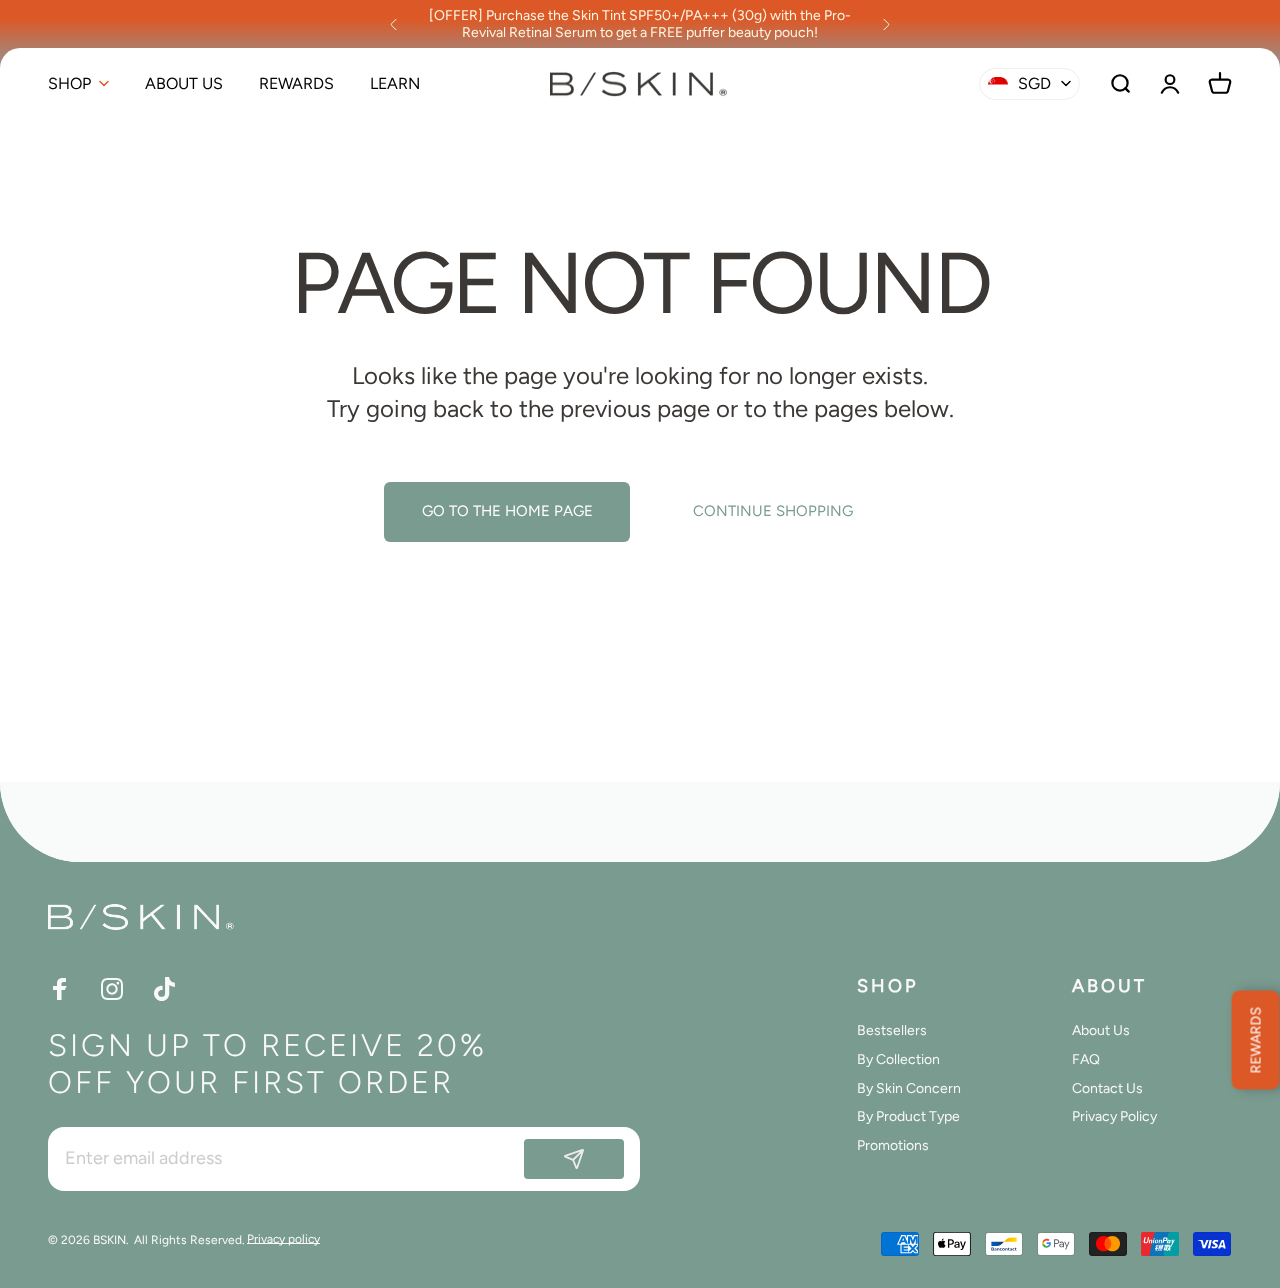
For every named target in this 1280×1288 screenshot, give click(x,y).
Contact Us (1107, 1088)
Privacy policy (283, 1239)
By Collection (898, 1060)
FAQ (1086, 1060)
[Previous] (394, 24)
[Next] (886, 24)
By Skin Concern (909, 1088)
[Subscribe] (574, 1159)
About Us (1101, 1031)
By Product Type (908, 1117)
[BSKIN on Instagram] (112, 989)
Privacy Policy (1114, 1117)
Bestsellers (892, 1031)
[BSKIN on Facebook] (60, 989)
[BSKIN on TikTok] (164, 989)
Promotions (893, 1146)
